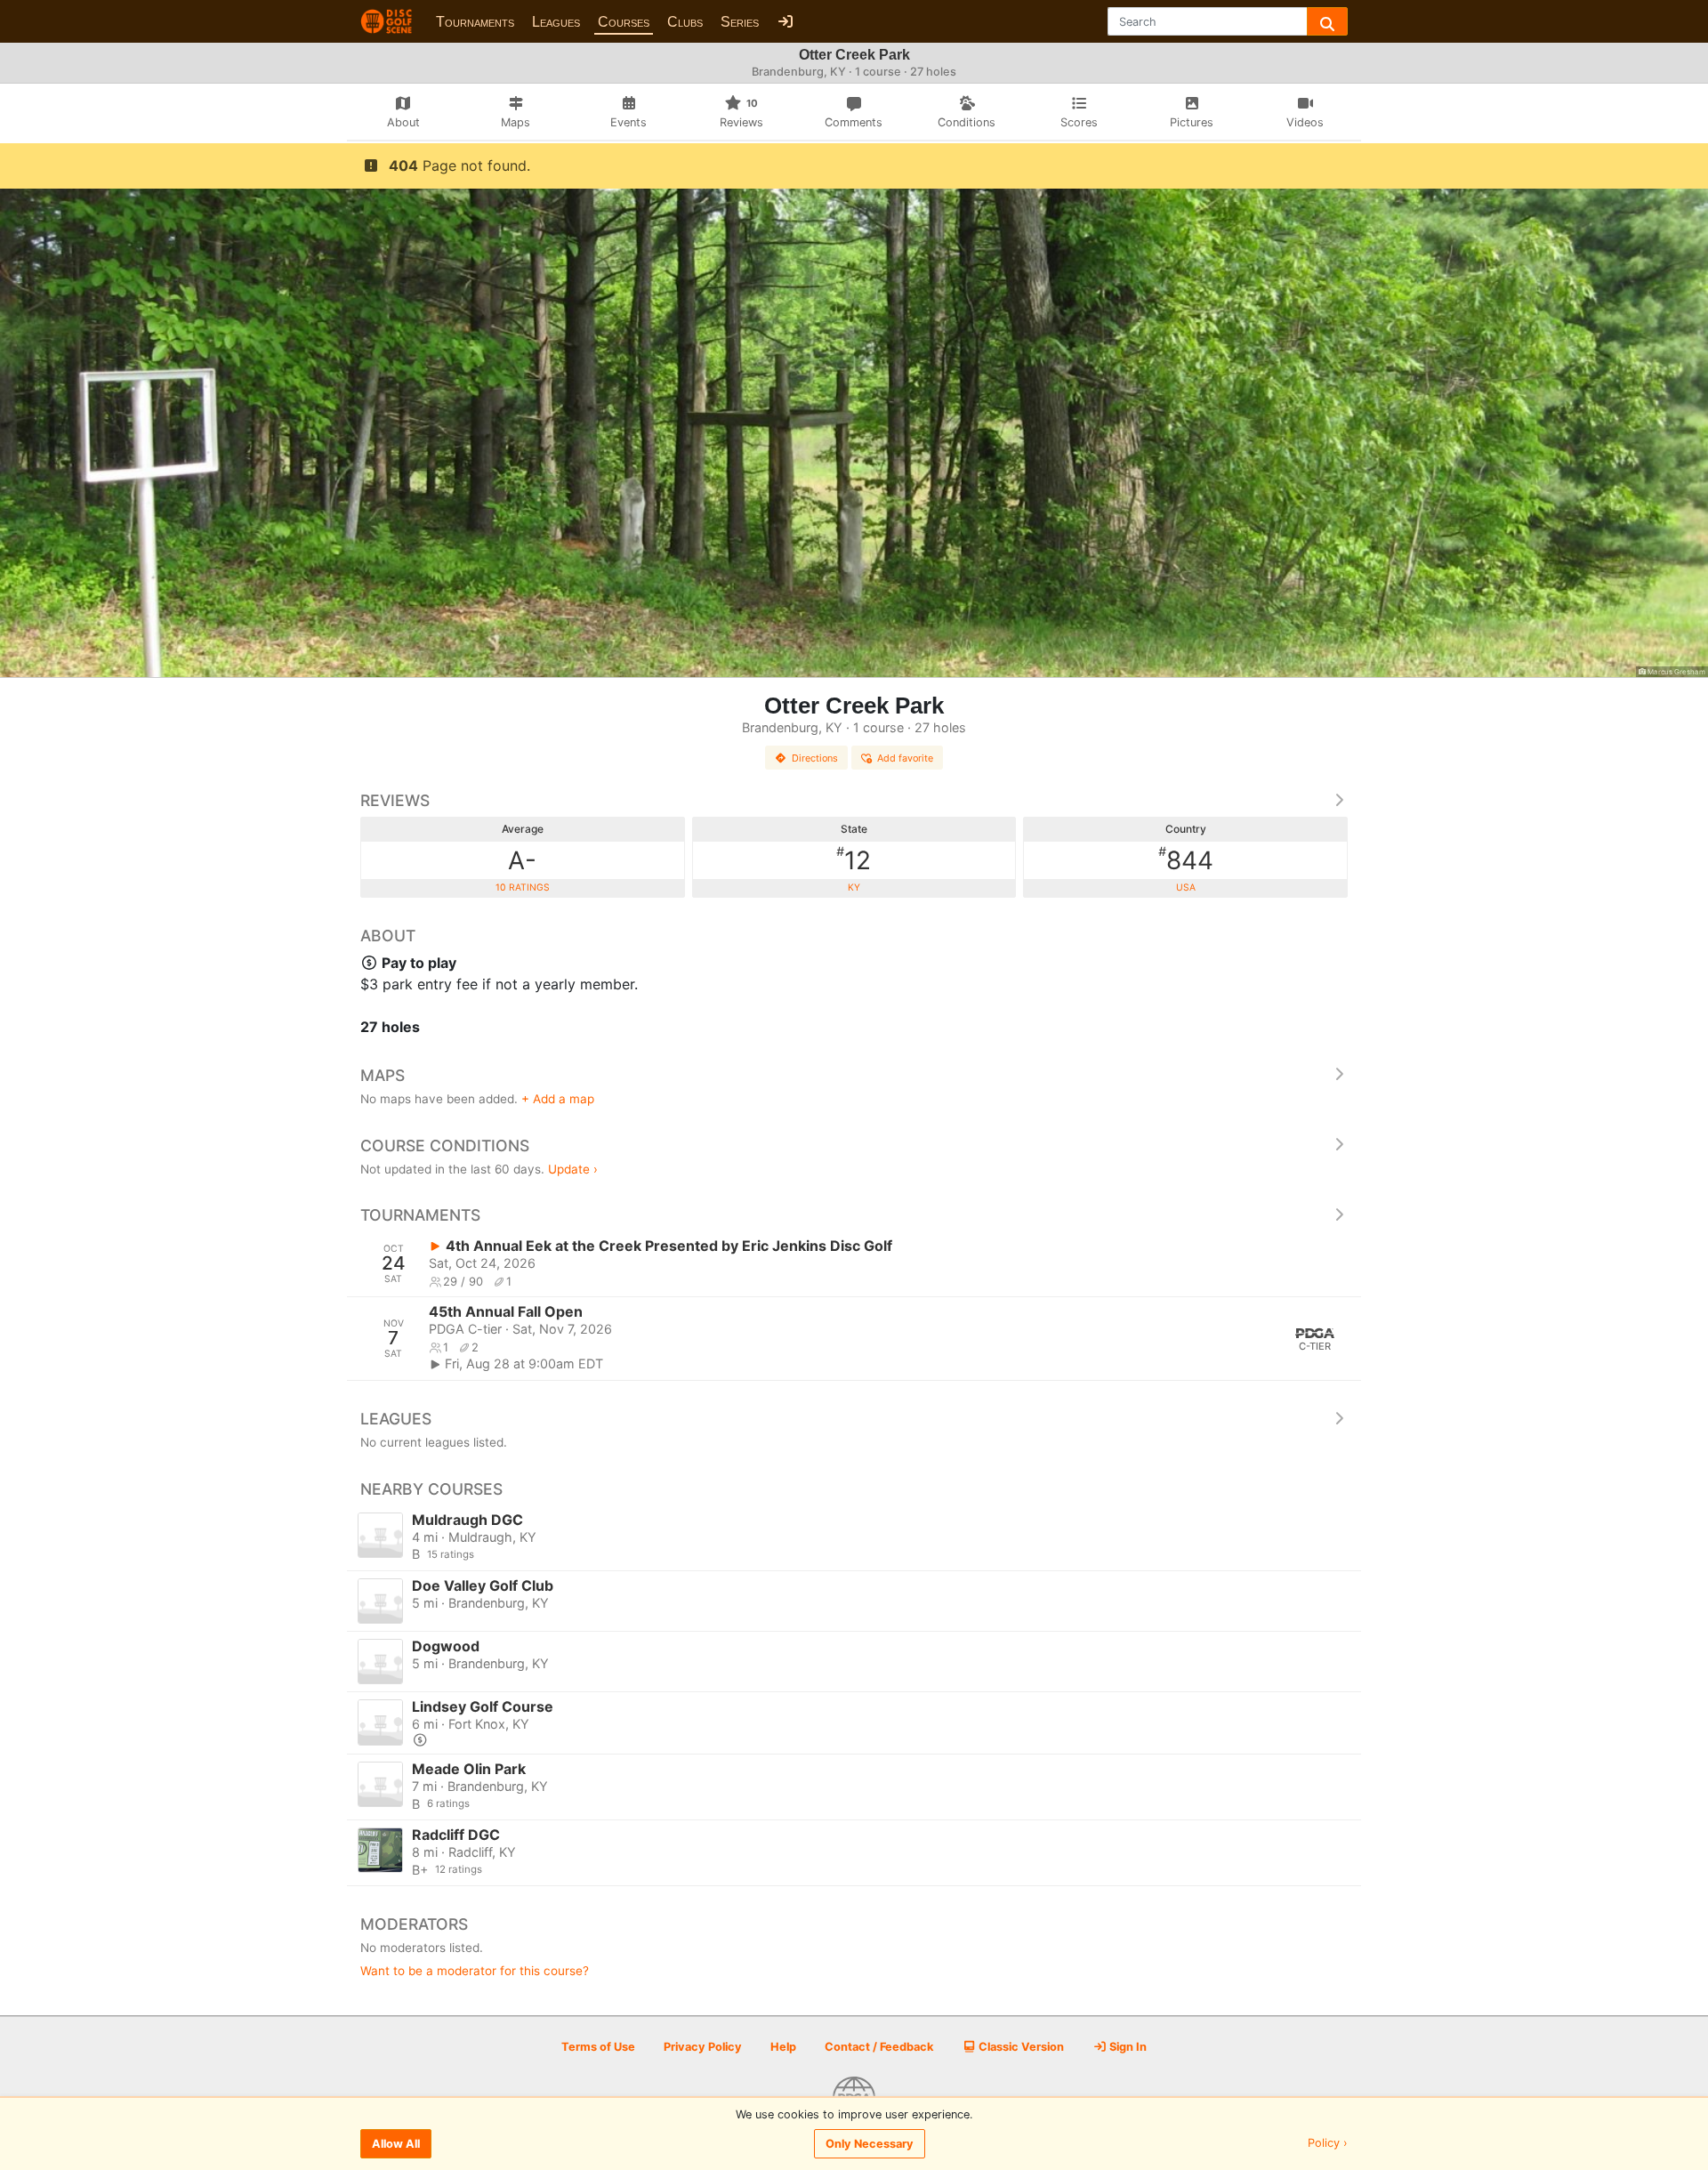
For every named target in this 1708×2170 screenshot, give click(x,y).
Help (783, 2047)
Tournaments (475, 22)
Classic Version (1020, 2047)
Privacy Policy (703, 2047)
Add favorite (905, 758)
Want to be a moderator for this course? (475, 1971)
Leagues (556, 22)
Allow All (396, 2144)
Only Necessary (870, 2144)
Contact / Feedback (879, 2047)
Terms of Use (598, 2047)
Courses (624, 22)
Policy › (1328, 2144)
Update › (573, 1169)
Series (740, 22)
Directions (815, 758)
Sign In (1127, 2047)
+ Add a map (558, 1099)
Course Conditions (445, 1146)
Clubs (685, 22)
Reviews (395, 800)
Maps (383, 1075)
